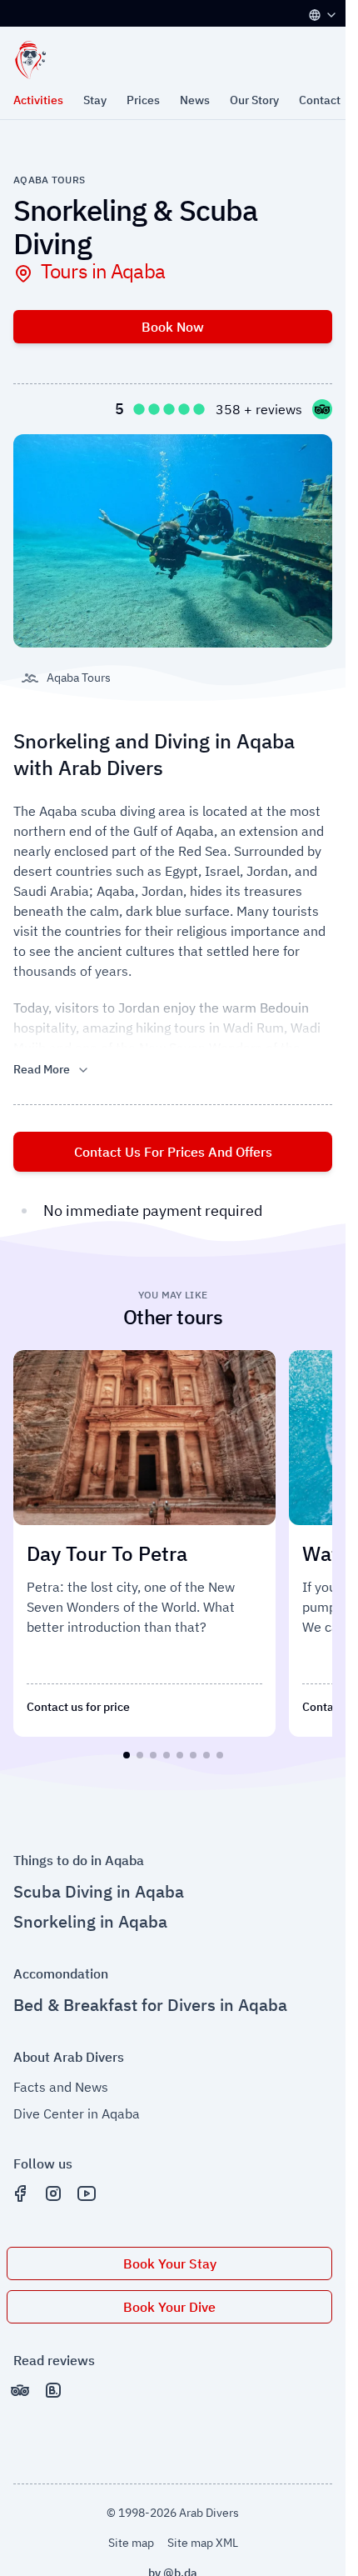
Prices (143, 100)
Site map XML (203, 2536)
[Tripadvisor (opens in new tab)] (20, 2383)
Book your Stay (170, 2257)
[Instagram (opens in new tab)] (53, 2187)
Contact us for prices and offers (173, 1152)
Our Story (254, 100)
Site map (131, 2536)
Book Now (173, 327)
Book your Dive (169, 2300)
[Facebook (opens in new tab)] (20, 2187)
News (195, 100)
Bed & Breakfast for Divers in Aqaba (150, 1998)
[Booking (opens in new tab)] (53, 2383)
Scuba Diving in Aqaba (99, 1885)
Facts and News (61, 2080)
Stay (95, 100)
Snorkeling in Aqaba (90, 1915)
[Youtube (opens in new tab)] (87, 2187)
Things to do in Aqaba (79, 1853)
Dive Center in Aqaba (77, 2107)
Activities (38, 100)
